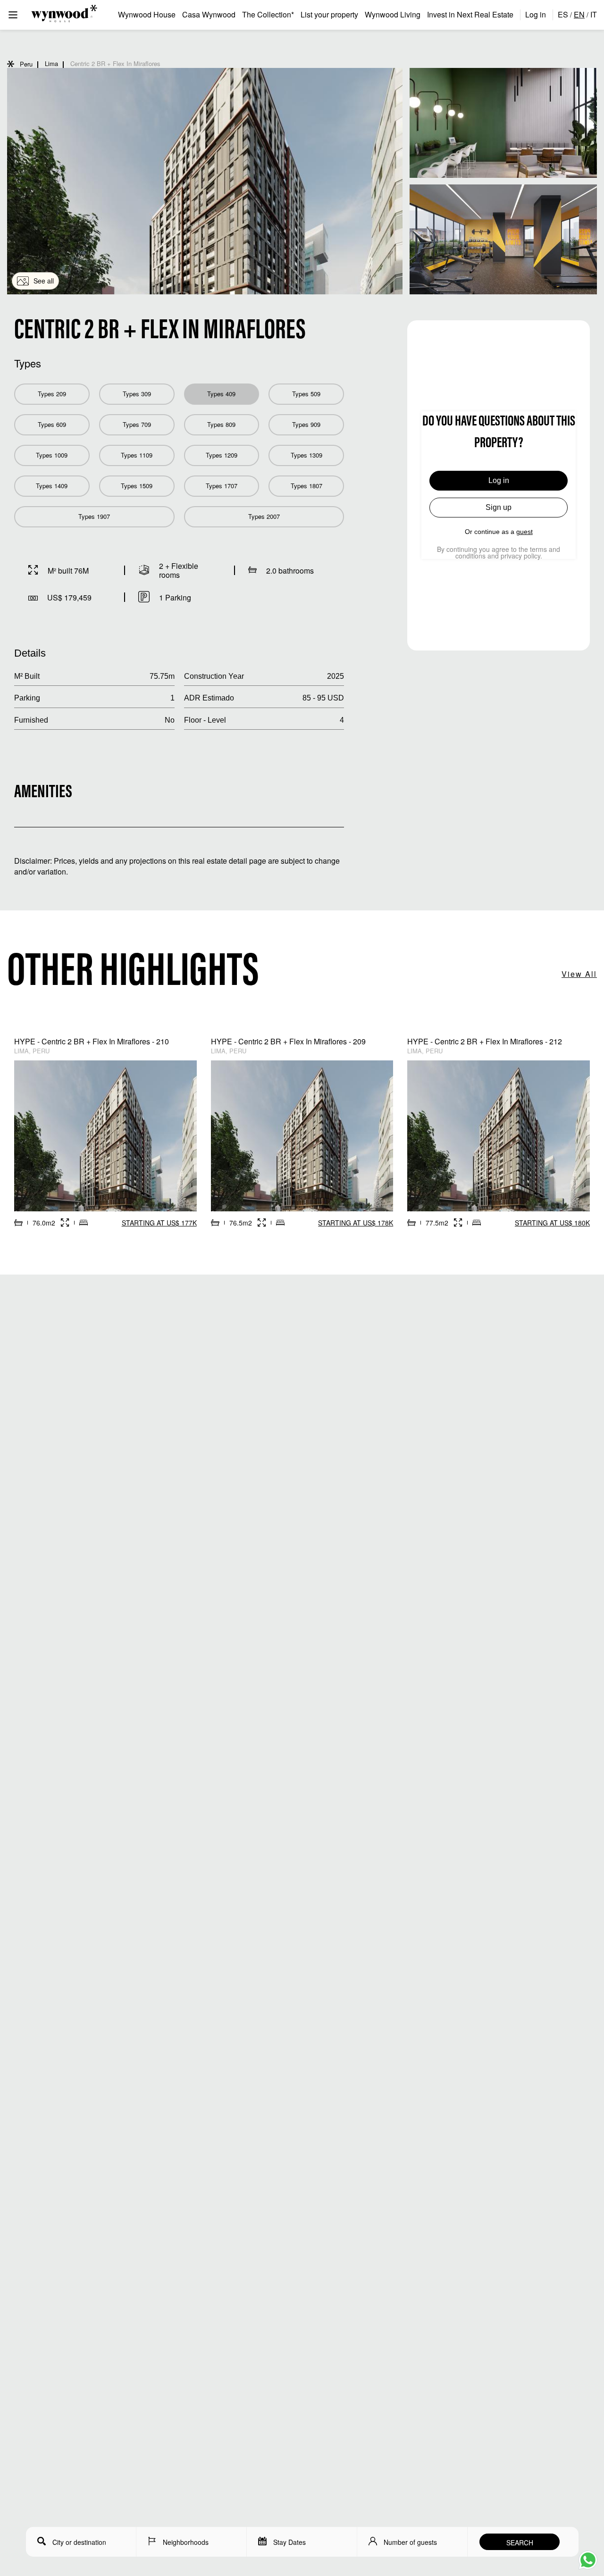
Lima (51, 63)
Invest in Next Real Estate (470, 14)
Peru (26, 64)
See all (44, 281)
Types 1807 (306, 486)
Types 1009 (52, 455)
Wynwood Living (393, 14)
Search (520, 2543)
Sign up (499, 507)
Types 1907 (94, 516)
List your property (329, 14)
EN (579, 14)
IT (594, 14)
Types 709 (137, 424)
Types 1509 (137, 486)
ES (563, 14)
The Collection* (268, 14)
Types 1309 (306, 455)
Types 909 (306, 424)
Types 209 (52, 394)
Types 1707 (222, 486)
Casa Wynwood (209, 14)
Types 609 (52, 424)
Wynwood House (147, 14)
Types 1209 (222, 455)
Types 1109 (137, 455)
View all (579, 974)
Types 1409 (52, 486)
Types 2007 (264, 516)
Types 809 (221, 424)
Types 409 (221, 394)
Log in (536, 14)
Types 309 (137, 394)
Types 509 (306, 394)
